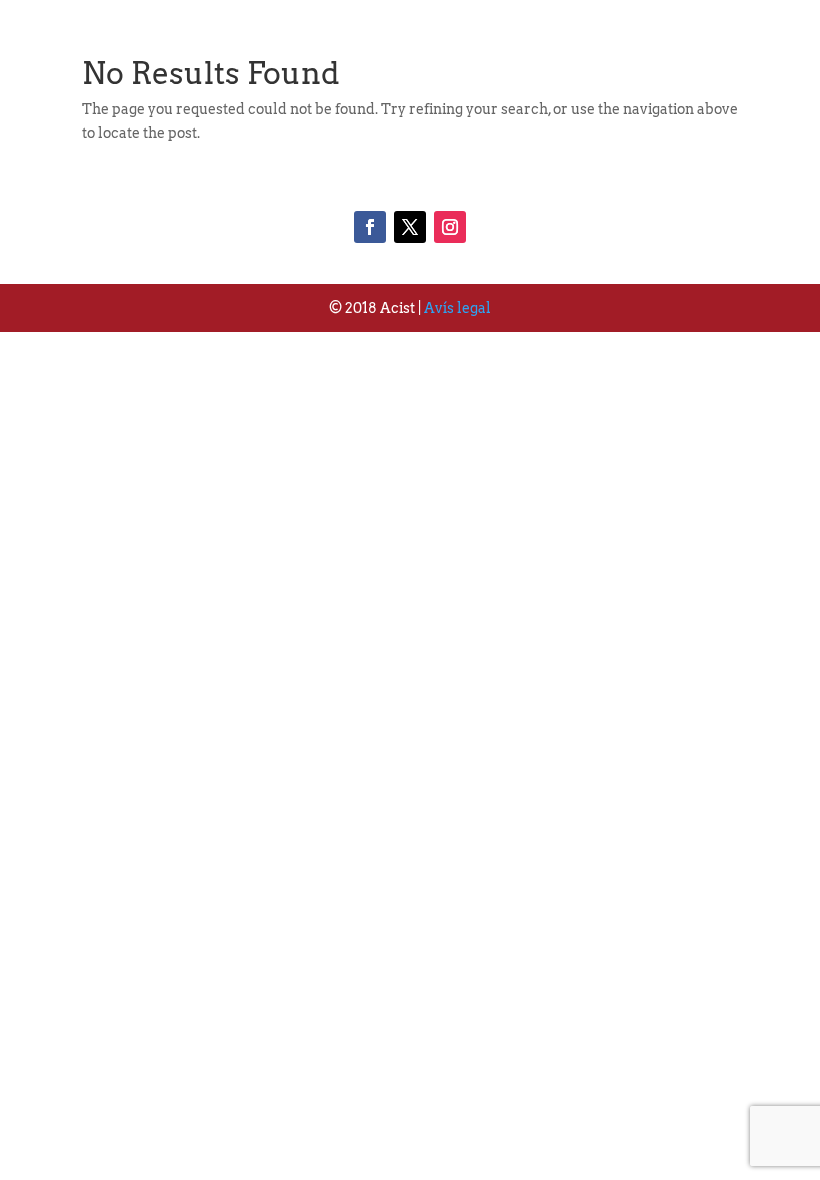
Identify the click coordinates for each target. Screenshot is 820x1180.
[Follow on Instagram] (450, 227)
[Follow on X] (410, 227)
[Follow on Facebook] (370, 227)
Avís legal (457, 308)
